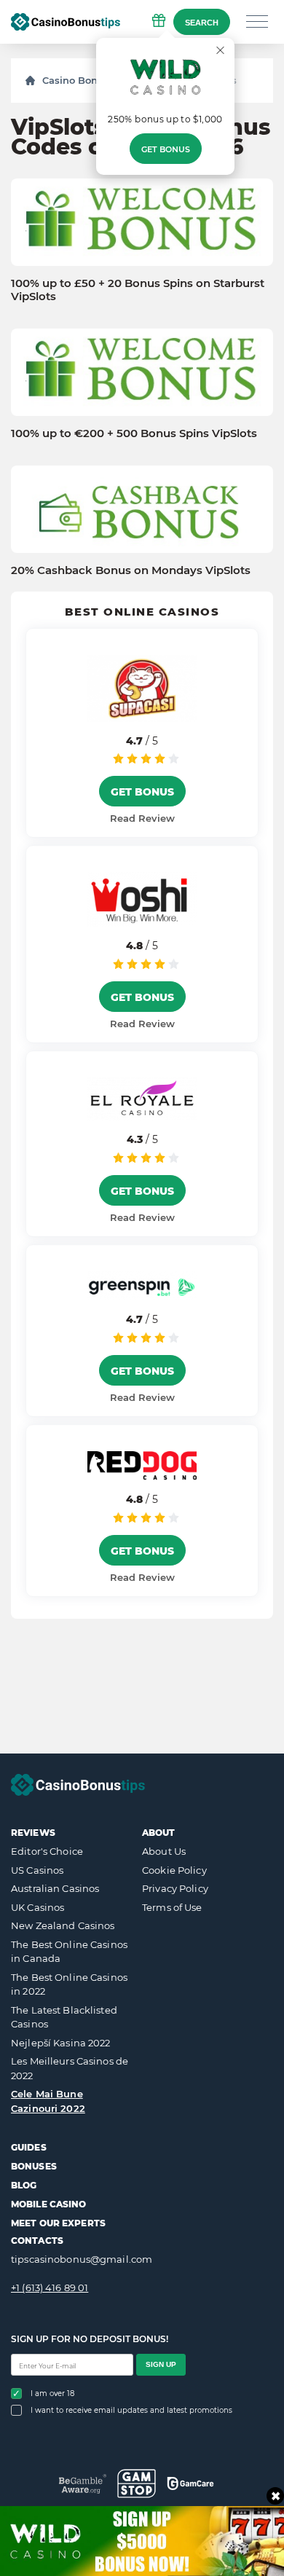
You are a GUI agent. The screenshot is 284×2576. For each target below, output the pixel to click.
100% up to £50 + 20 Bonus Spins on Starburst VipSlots (138, 290)
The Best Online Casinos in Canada (69, 1952)
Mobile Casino (49, 2204)
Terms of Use (172, 1907)
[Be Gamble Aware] (83, 2484)
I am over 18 (52, 2394)
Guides (29, 2147)
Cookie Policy (174, 1870)
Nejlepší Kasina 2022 (61, 2043)
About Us (164, 1851)
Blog (24, 2185)
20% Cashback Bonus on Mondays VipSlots (131, 570)
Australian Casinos (55, 1888)
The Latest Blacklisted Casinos (64, 2017)
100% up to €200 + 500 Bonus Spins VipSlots (134, 433)
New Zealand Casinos (63, 1925)
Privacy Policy (175, 1888)
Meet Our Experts (58, 2223)
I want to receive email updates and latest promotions (131, 2410)
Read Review (142, 818)
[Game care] (190, 2483)
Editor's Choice (47, 1851)
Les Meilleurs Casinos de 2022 (70, 2068)
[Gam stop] (137, 2483)
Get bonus (166, 149)
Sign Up (161, 2364)
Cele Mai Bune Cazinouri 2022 (48, 2101)
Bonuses (34, 2166)
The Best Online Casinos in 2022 (69, 1984)
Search (202, 23)
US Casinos (37, 1870)
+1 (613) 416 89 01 (50, 2288)
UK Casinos (38, 1907)
